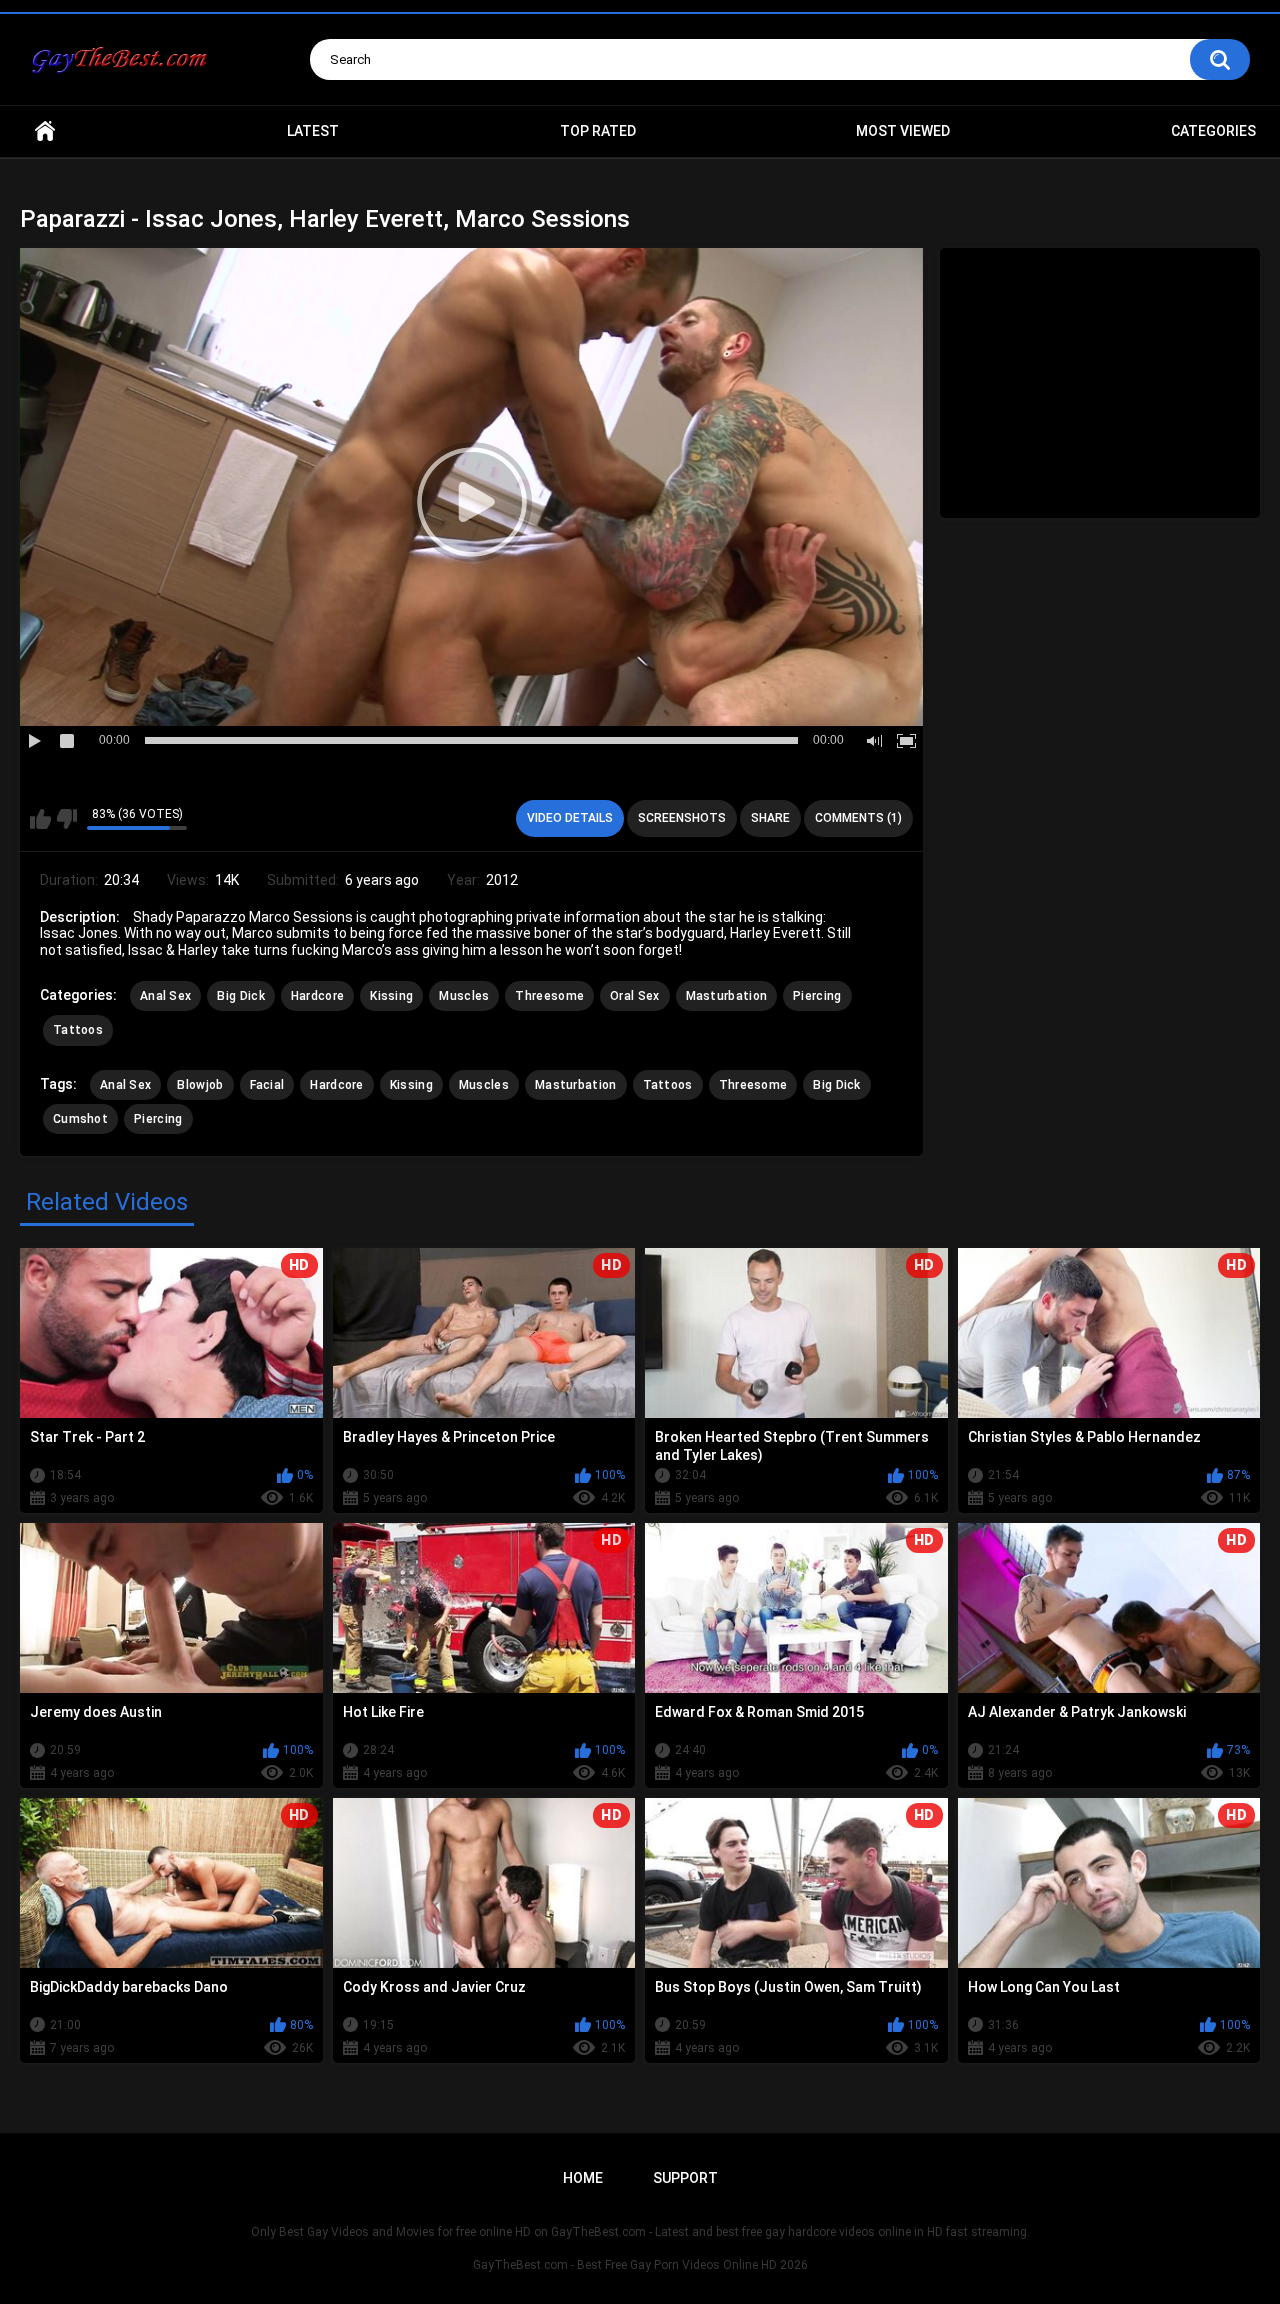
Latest (313, 131)
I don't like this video (66, 819)
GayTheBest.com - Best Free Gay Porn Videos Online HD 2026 (640, 2265)
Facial (267, 1085)
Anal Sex (165, 996)
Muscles (464, 996)
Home (45, 131)
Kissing (391, 996)
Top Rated (598, 131)
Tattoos (78, 1030)
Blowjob (200, 1085)
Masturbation (727, 996)
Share (770, 818)
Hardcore (317, 996)
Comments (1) (858, 818)
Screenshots (682, 818)
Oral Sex (634, 996)
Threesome (549, 996)
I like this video (40, 819)
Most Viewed (903, 131)
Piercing (817, 996)
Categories (1213, 131)
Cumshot (80, 1119)
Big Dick (240, 996)
